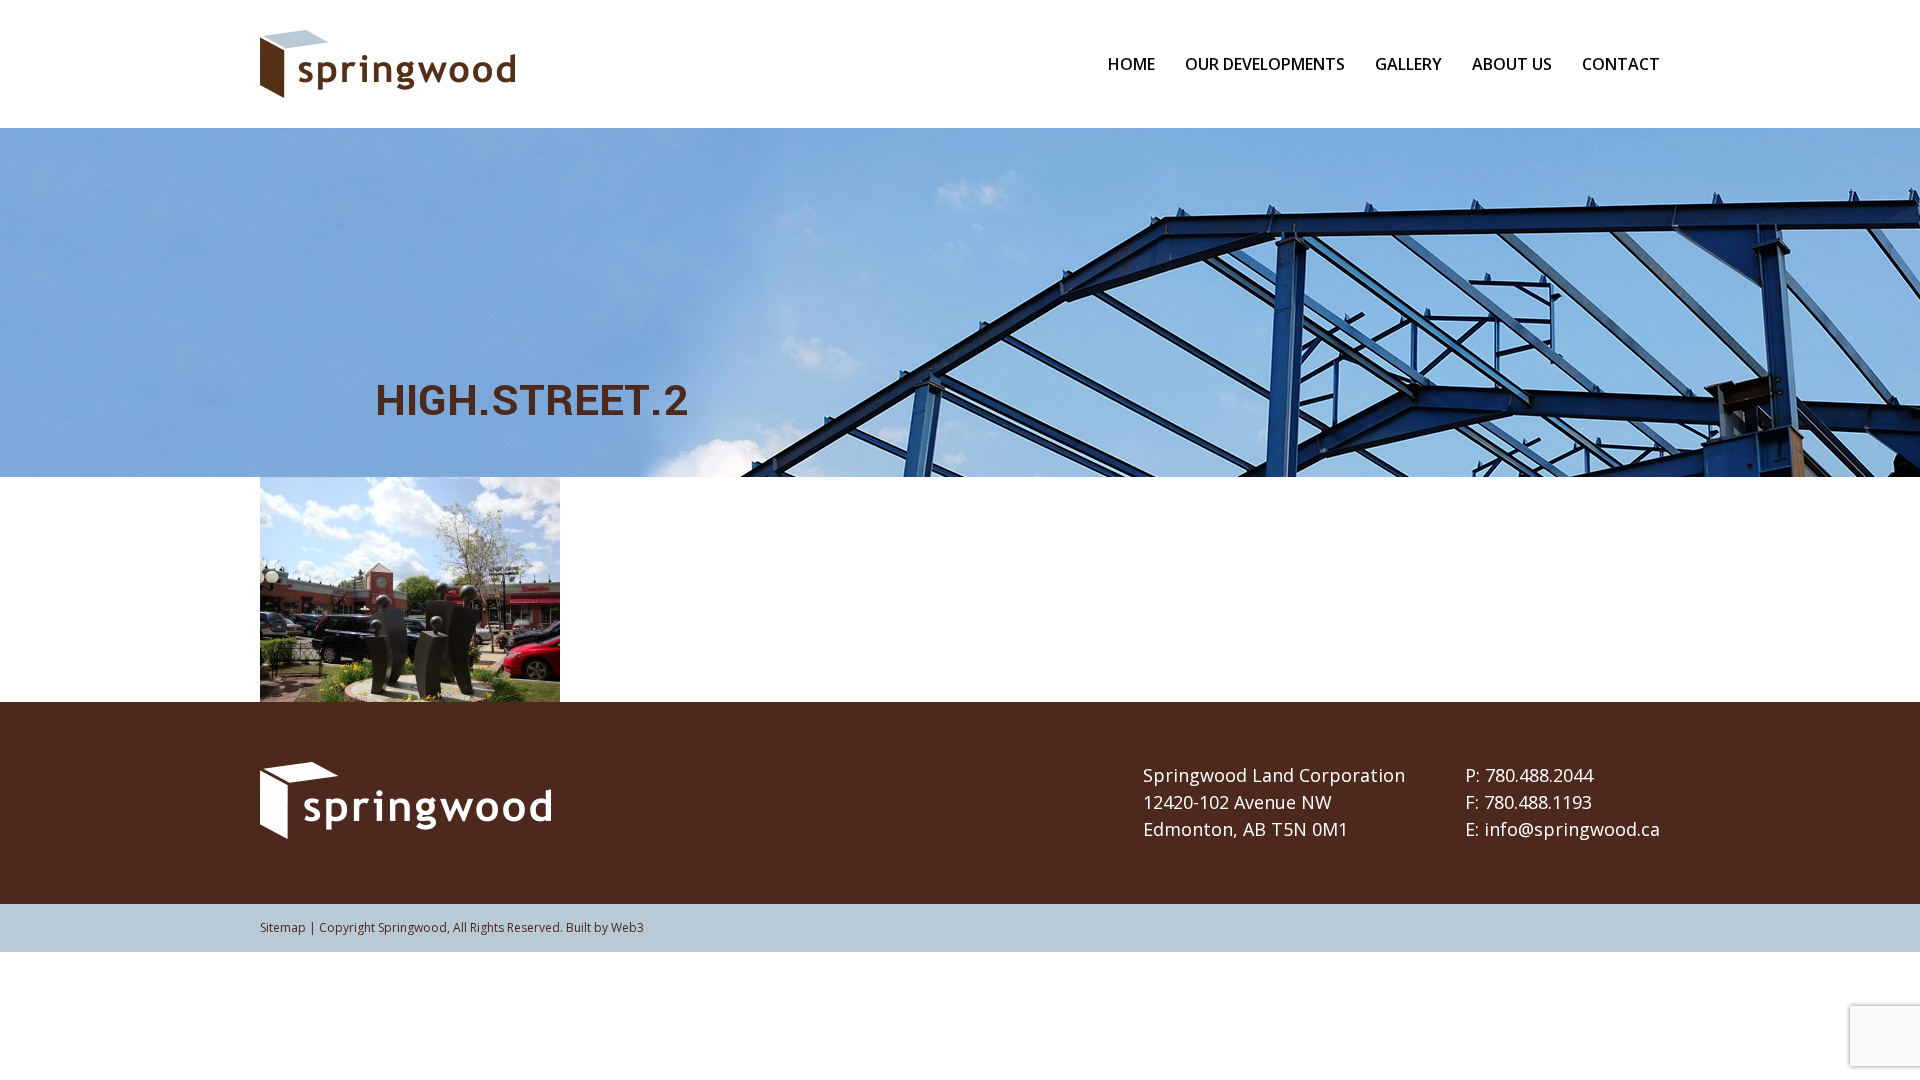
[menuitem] (1146, 64)
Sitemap (283, 927)
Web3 (627, 927)
